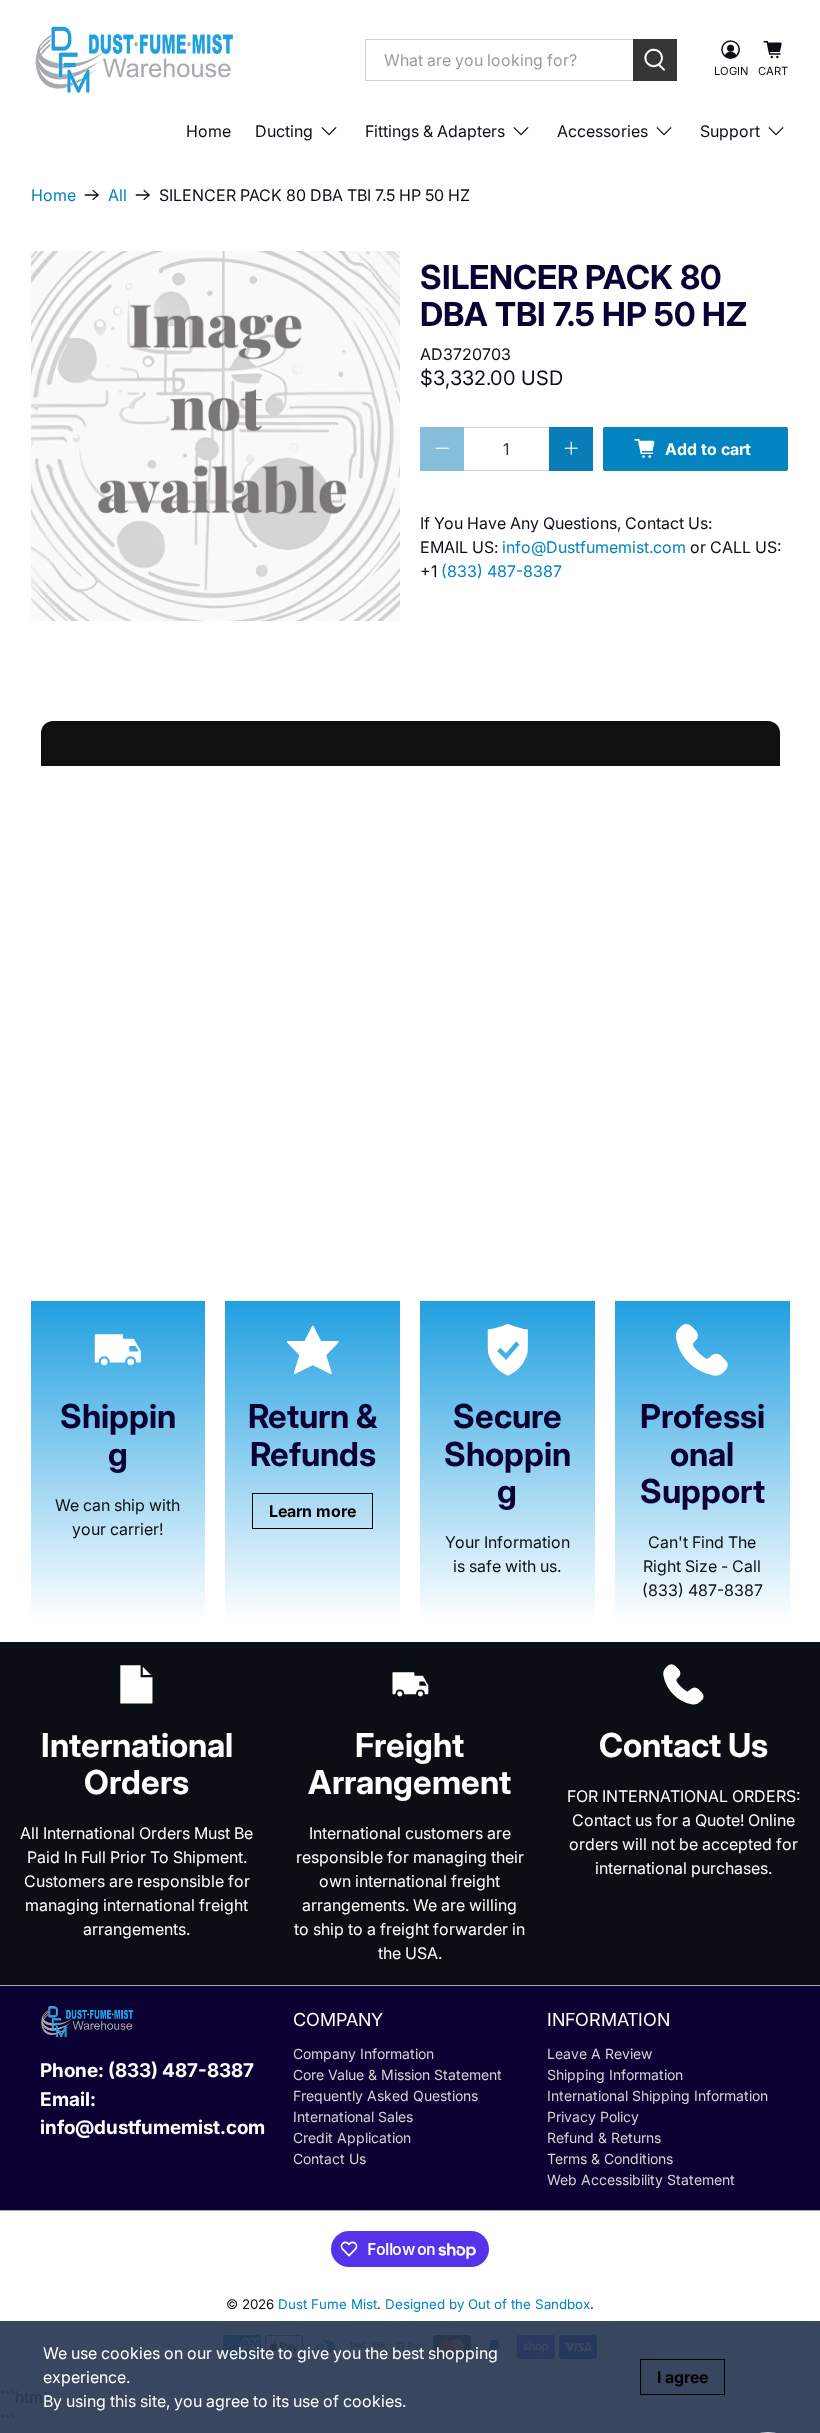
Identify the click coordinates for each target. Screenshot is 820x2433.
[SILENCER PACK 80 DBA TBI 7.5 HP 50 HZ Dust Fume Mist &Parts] (216, 436)
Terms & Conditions (610, 2158)
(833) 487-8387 (501, 571)
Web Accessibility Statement (641, 2179)
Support (730, 131)
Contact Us (329, 2158)
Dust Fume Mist (327, 2304)
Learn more (312, 1511)
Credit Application (352, 2137)
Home (208, 131)
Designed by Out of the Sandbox (487, 2304)
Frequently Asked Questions (385, 2095)
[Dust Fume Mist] (183, 59)
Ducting (284, 131)
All (117, 195)
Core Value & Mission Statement (397, 2074)
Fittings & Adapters (435, 131)
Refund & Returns (604, 2137)
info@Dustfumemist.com (596, 547)
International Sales (353, 2116)
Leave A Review (599, 2053)
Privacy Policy (593, 2116)
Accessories (602, 131)
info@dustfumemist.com (152, 2127)
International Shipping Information (657, 2095)
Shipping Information (615, 2074)
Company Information (363, 2053)
